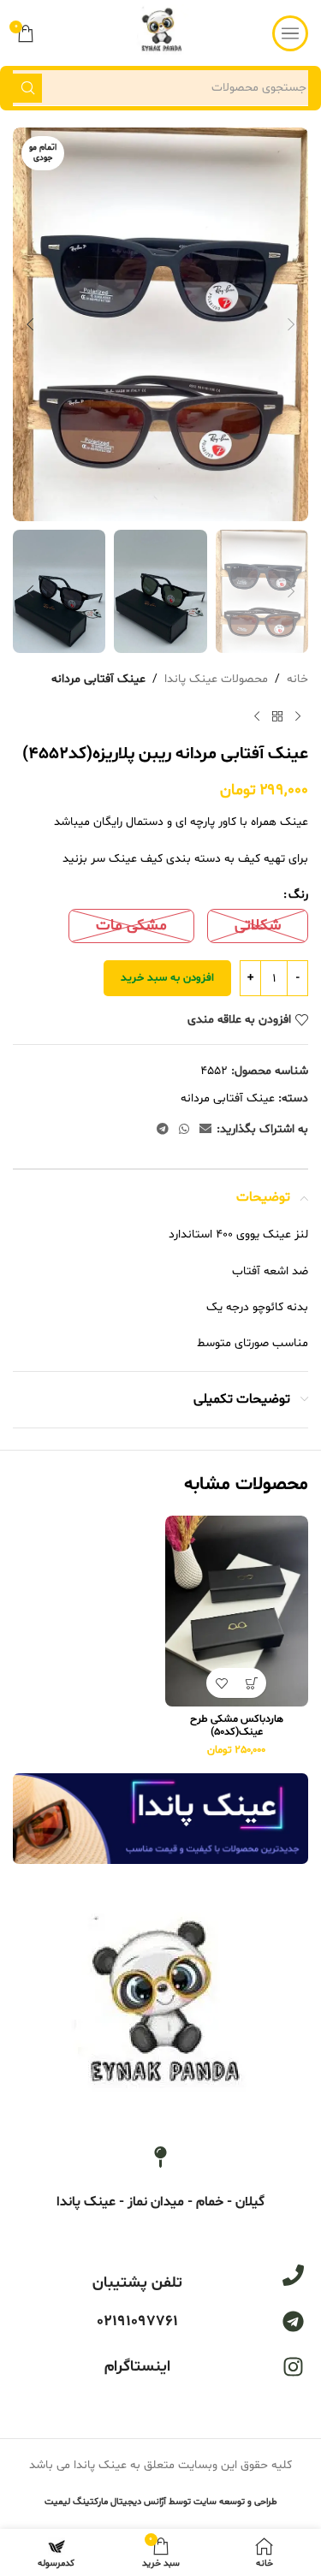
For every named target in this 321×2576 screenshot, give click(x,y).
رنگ (298, 895)
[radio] (258, 926)
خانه (297, 679)
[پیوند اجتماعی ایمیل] (205, 1130)
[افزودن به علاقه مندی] (221, 1683)
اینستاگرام (137, 2367)
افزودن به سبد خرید (167, 978)
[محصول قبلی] (298, 716)
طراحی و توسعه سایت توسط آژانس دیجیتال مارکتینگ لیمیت (161, 2502)
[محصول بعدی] (257, 716)
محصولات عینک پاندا (216, 679)
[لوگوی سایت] (160, 33)
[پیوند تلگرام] (163, 1130)
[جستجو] (27, 88)
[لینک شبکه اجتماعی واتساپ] (184, 1130)
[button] (291, 324)
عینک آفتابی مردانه (98, 679)
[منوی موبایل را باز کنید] (290, 33)
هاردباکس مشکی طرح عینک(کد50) (237, 1726)
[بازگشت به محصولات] (277, 716)
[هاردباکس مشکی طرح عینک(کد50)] (237, 1611)
